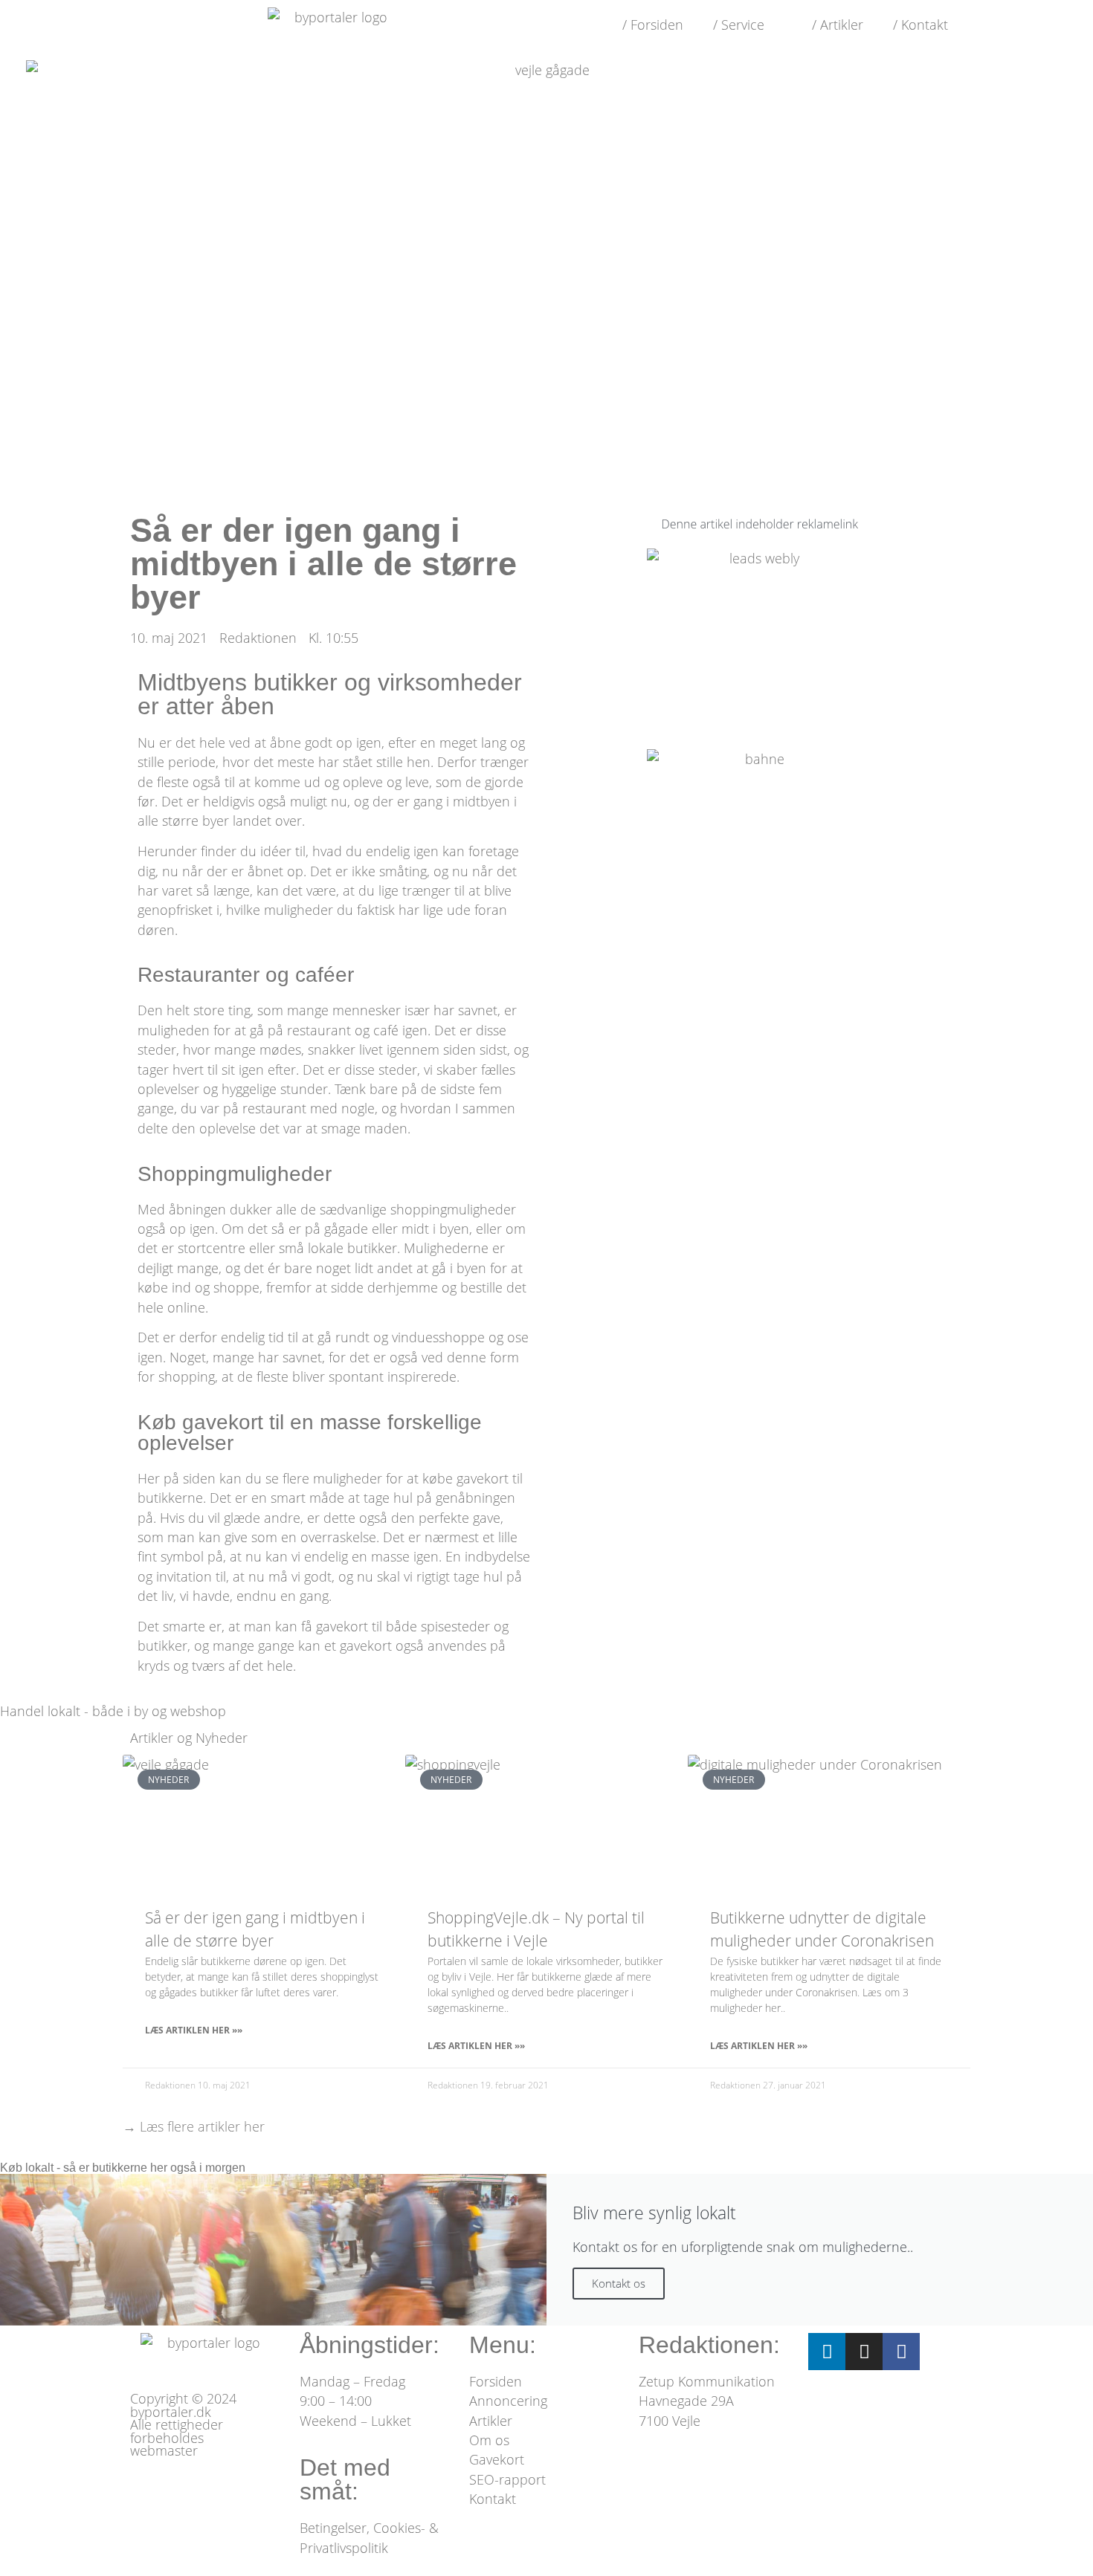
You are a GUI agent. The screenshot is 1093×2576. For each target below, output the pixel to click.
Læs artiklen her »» (194, 2030)
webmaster (164, 2450)
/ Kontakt (920, 25)
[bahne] (758, 759)
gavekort (483, 1478)
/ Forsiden (653, 25)
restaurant (319, 1030)
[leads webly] (758, 558)
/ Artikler (838, 25)
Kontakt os (619, 2283)
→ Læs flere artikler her (194, 2126)
